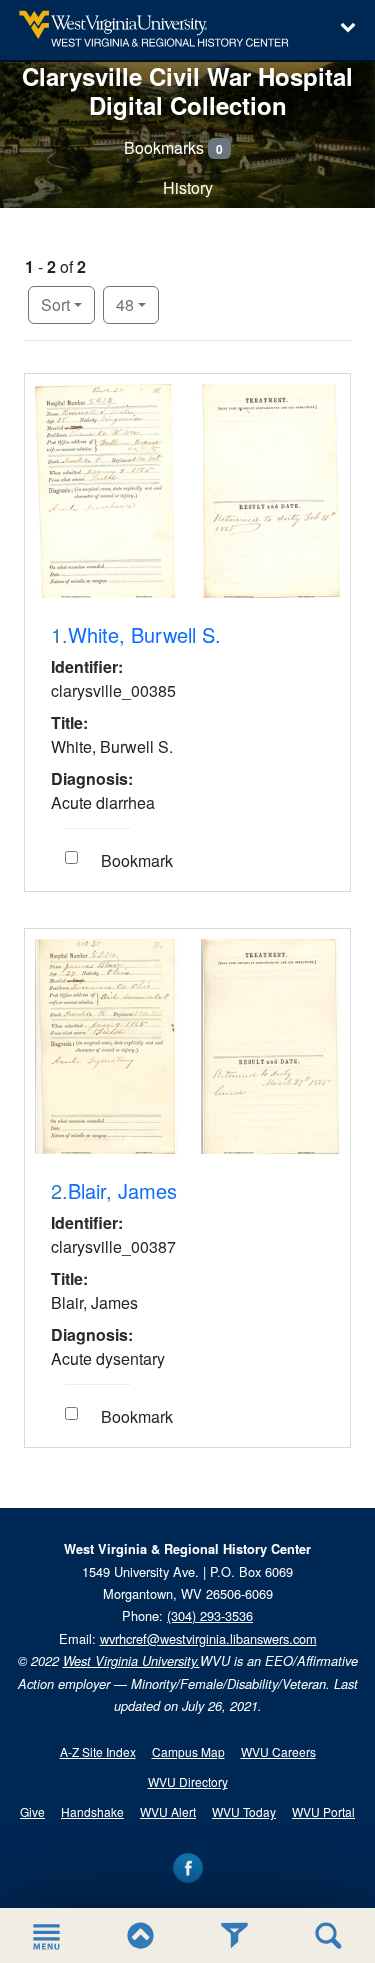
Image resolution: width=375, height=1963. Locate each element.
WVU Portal (323, 1811)
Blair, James (122, 1191)
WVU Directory (188, 1781)
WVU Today (244, 1811)
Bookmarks (173, 147)
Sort (55, 304)
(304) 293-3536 (210, 1615)
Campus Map (188, 1751)
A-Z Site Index (98, 1751)
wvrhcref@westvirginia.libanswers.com (208, 1638)
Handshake (92, 1811)
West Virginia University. (131, 1661)
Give (32, 1811)
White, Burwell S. (144, 635)
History (188, 187)
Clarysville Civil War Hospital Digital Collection (187, 90)
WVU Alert (168, 1811)
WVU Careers (278, 1751)
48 (137, 304)
